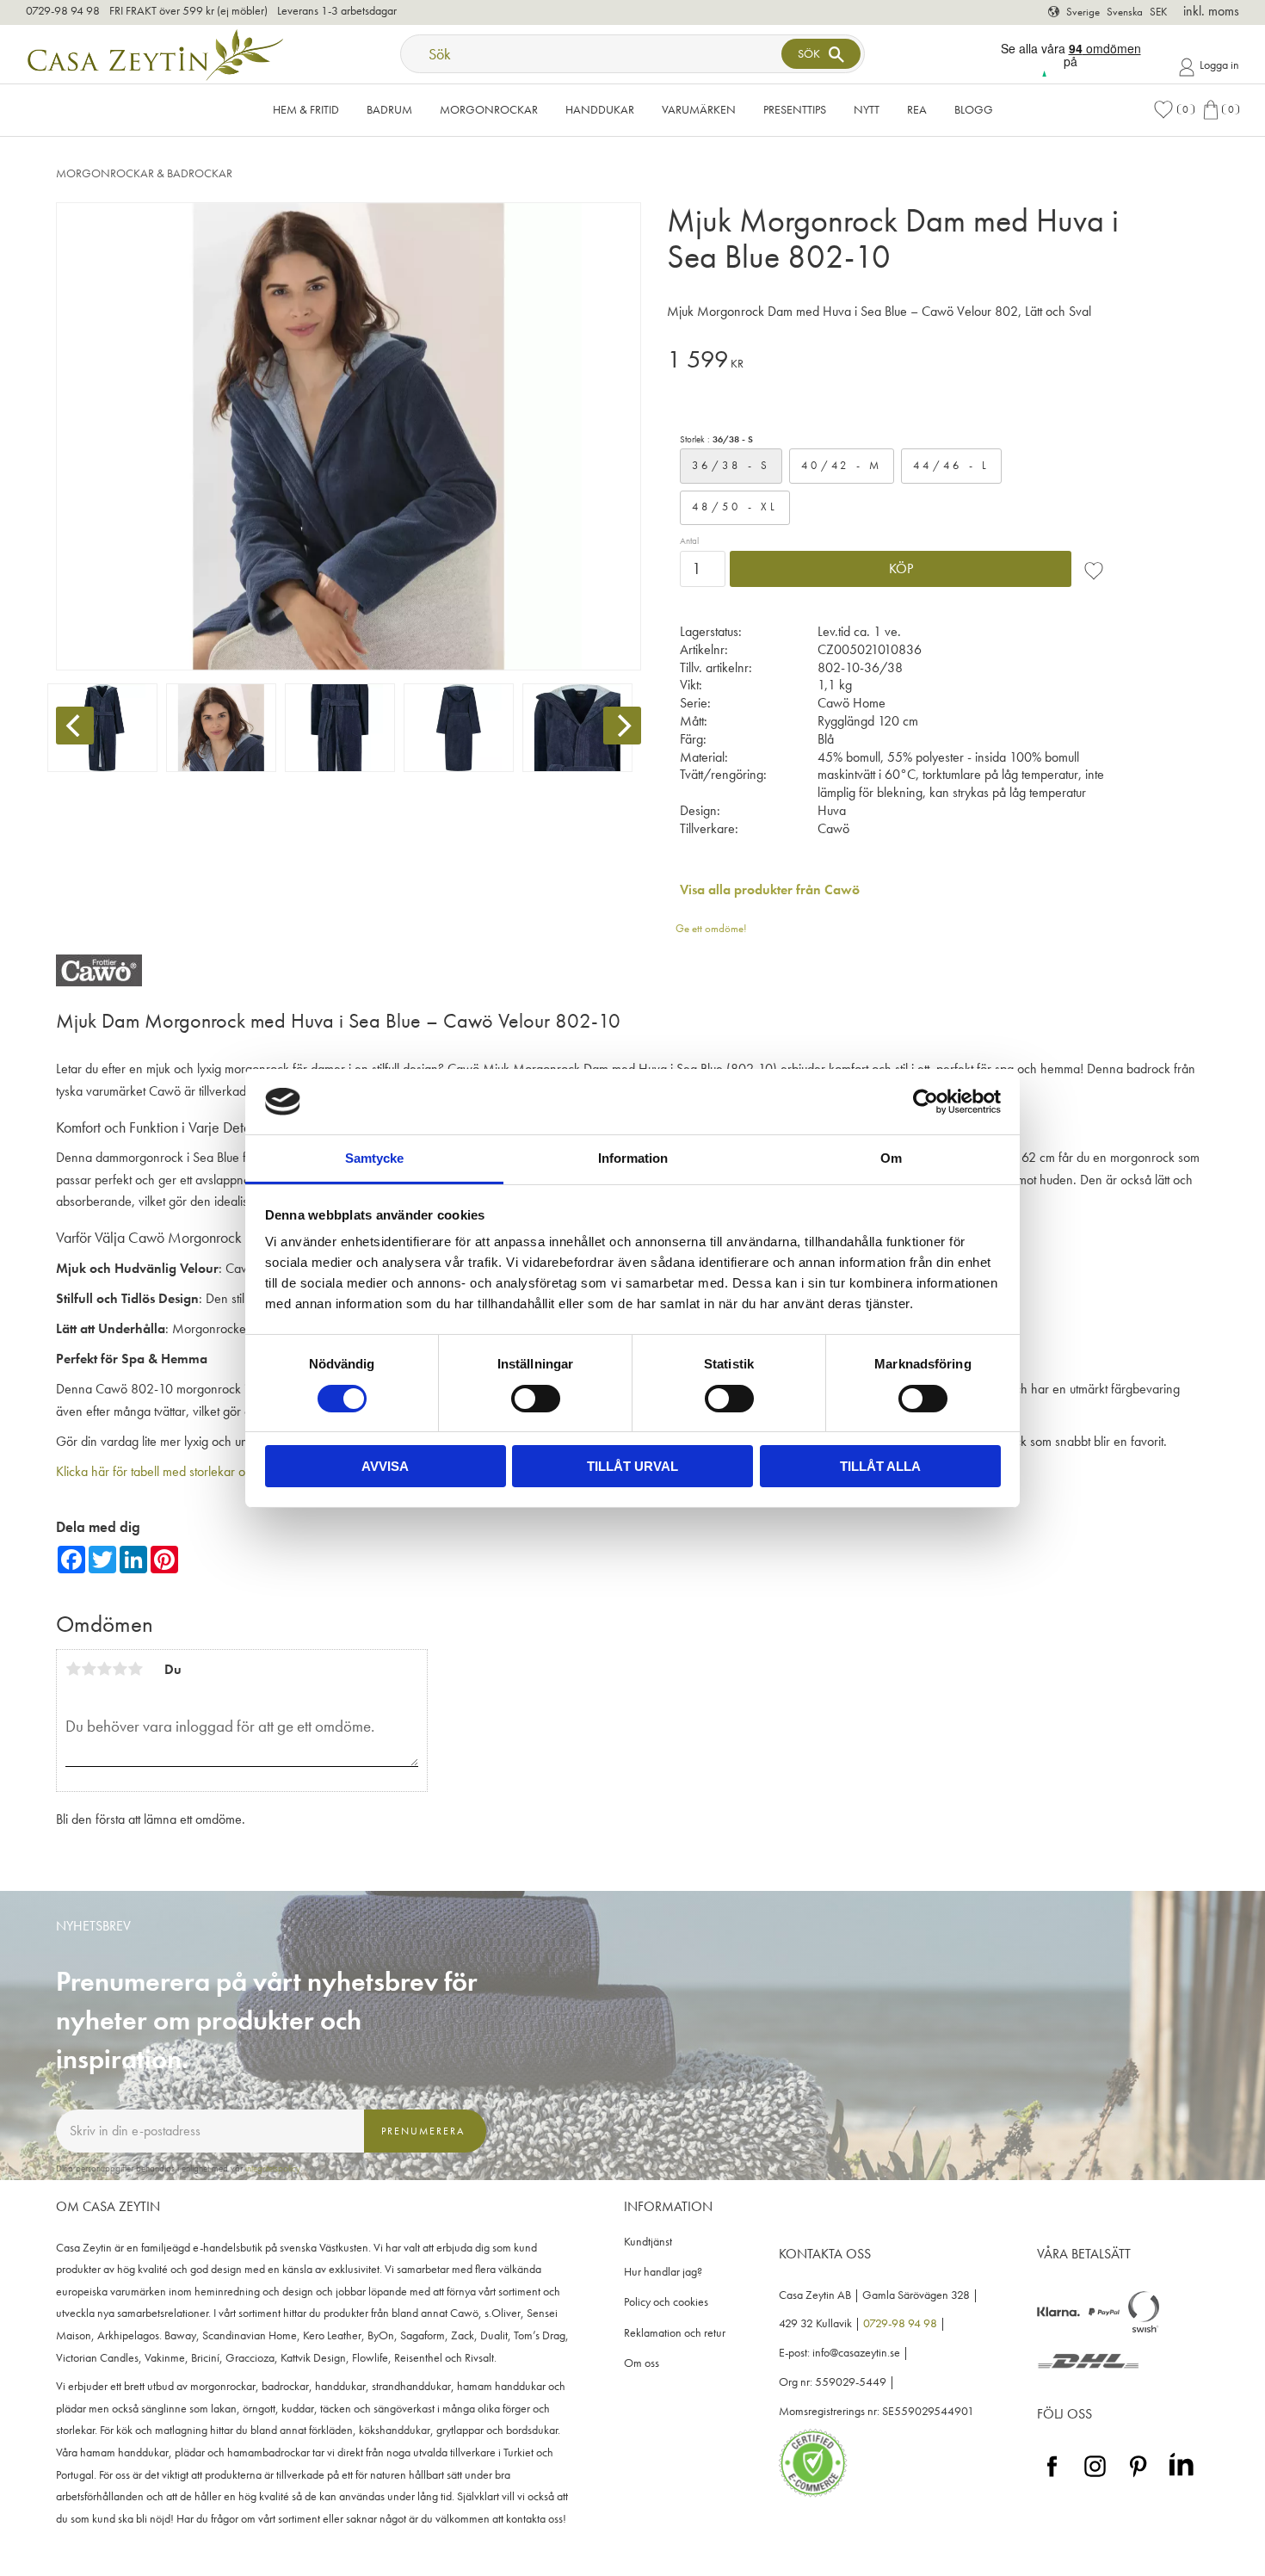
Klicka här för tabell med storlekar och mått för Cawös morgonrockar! (240, 1471)
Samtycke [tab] (374, 1158)
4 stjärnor (120, 1669)
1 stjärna (73, 1669)
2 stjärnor (89, 1669)
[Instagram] (1095, 2477)
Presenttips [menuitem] (795, 109)
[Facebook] (1052, 2477)
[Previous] (75, 726)
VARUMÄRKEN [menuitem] (699, 109)
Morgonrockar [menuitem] (489, 109)
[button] (1174, 110)
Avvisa (385, 1466)
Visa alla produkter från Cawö (770, 890)
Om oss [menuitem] (642, 2363)
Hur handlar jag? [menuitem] (663, 2272)
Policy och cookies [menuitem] (666, 2302)
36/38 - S (731, 465)
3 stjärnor (104, 1669)
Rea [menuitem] (917, 109)
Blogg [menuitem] (974, 109)
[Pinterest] (1138, 2477)
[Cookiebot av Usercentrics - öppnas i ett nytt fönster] (926, 1102)
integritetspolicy (273, 2168)
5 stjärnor (135, 1669)
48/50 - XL (735, 507)
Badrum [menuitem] (389, 109)
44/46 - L (951, 465)
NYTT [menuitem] (867, 109)
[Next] (622, 726)
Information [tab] (633, 1158)
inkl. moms (1211, 11)
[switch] (536, 1399)
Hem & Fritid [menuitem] (306, 109)
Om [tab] (891, 1158)
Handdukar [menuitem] (600, 109)
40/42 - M (842, 465)
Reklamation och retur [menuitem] (675, 2333)
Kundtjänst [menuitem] (648, 2242)
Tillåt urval (632, 1466)
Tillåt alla (880, 1466)
